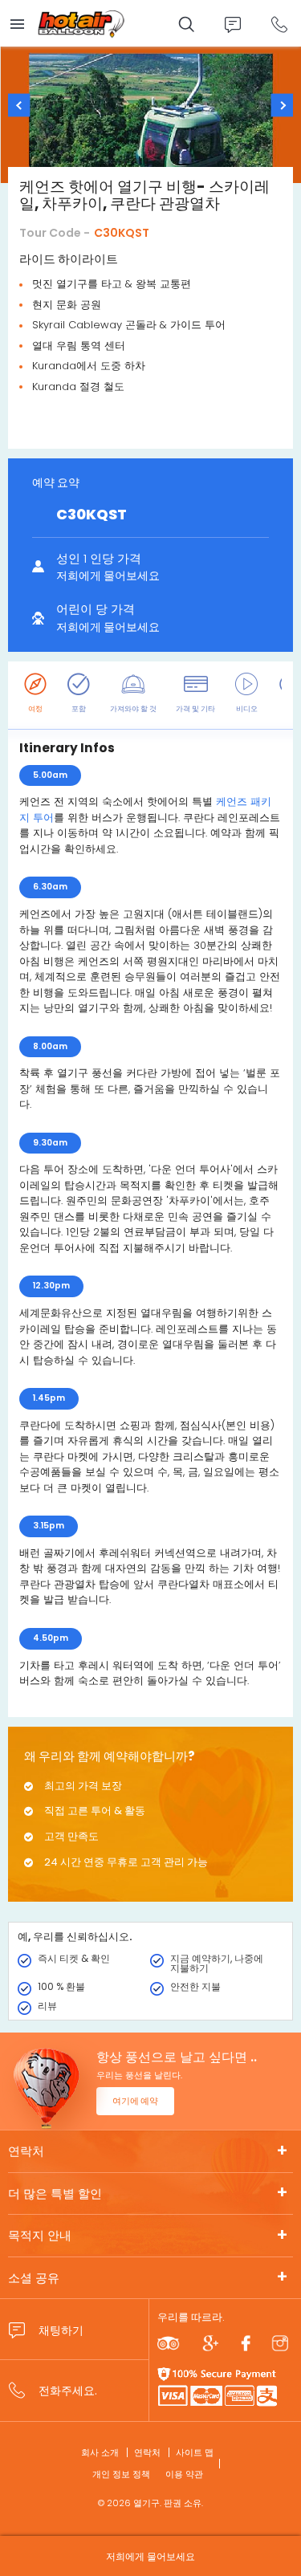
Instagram (280, 2343)
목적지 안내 (40, 2235)
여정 (35, 709)
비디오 (247, 709)
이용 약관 (184, 2474)
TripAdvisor (168, 2343)
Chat (232, 24)
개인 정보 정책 (121, 2474)
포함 (79, 709)
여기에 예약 (135, 2101)
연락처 (26, 2151)
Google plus (211, 2343)
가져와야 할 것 (133, 709)
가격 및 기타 (195, 709)
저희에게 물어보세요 (150, 2556)
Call (279, 24)
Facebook (246, 2343)
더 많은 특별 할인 (55, 2193)
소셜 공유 (34, 2278)
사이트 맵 (195, 2452)
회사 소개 (100, 2452)
